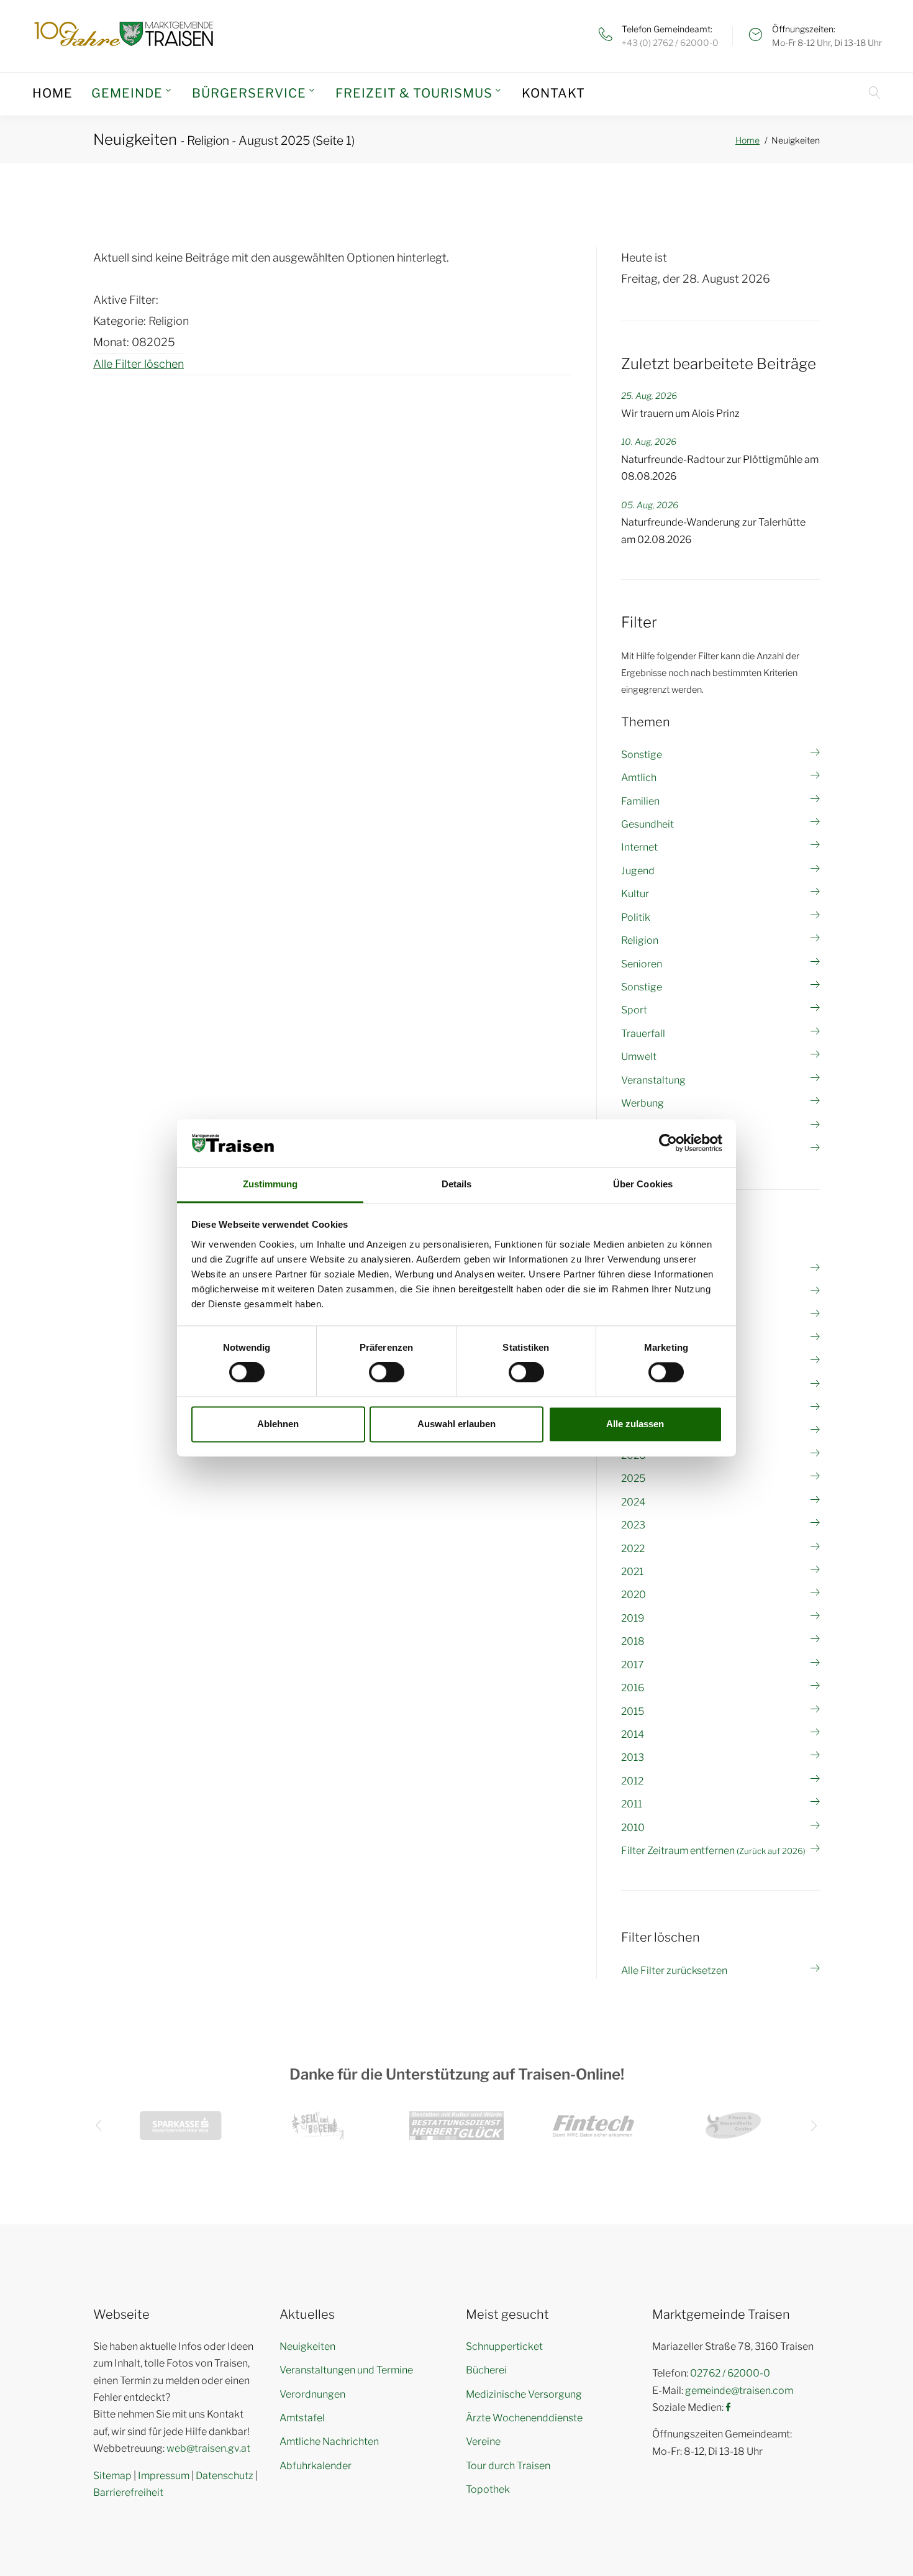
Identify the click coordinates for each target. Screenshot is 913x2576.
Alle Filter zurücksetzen (674, 1971)
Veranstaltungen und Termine (346, 2370)
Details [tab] (457, 1184)
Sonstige (642, 755)
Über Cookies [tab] (643, 1184)
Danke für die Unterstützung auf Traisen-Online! (457, 2074)
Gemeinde (127, 93)
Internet (639, 847)
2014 (633, 1734)
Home (52, 93)
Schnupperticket (504, 2346)
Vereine (483, 2441)
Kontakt (553, 93)
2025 (633, 1478)
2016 (633, 1688)
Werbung (643, 1103)
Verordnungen (312, 2394)
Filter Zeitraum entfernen (713, 1851)
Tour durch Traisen (508, 2466)
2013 (633, 1757)
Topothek (488, 2489)
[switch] (387, 1372)
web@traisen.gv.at (208, 2448)
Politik (636, 917)
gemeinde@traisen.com (739, 2391)
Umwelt (639, 1057)
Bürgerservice (249, 93)
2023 (633, 1525)
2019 (633, 1618)
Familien (640, 801)
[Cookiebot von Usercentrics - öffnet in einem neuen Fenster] (668, 1143)
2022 (633, 1549)
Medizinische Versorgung (524, 2394)
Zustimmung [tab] (270, 1184)
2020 (634, 1595)
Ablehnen (278, 1424)
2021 (632, 1572)
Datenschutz (225, 2476)
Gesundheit (647, 824)
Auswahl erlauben (457, 1424)
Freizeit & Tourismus (414, 93)
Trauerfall (643, 1034)
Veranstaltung (653, 1080)
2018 (633, 1641)
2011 (632, 1804)
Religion (640, 940)
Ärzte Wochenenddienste (524, 2418)
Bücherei (486, 2370)
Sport (634, 1010)
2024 (633, 1502)
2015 (633, 1711)
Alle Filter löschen (139, 364)
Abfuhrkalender (316, 2466)
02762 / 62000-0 (730, 2373)
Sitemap (112, 2476)
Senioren (642, 964)
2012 (632, 1781)
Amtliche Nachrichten (329, 2441)
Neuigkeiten (307, 2346)
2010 (633, 1828)
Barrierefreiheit (128, 2492)
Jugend (638, 871)
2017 (633, 1665)
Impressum (164, 2476)
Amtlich (639, 778)
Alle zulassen (635, 1424)
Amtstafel (302, 2418)
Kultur (635, 894)
